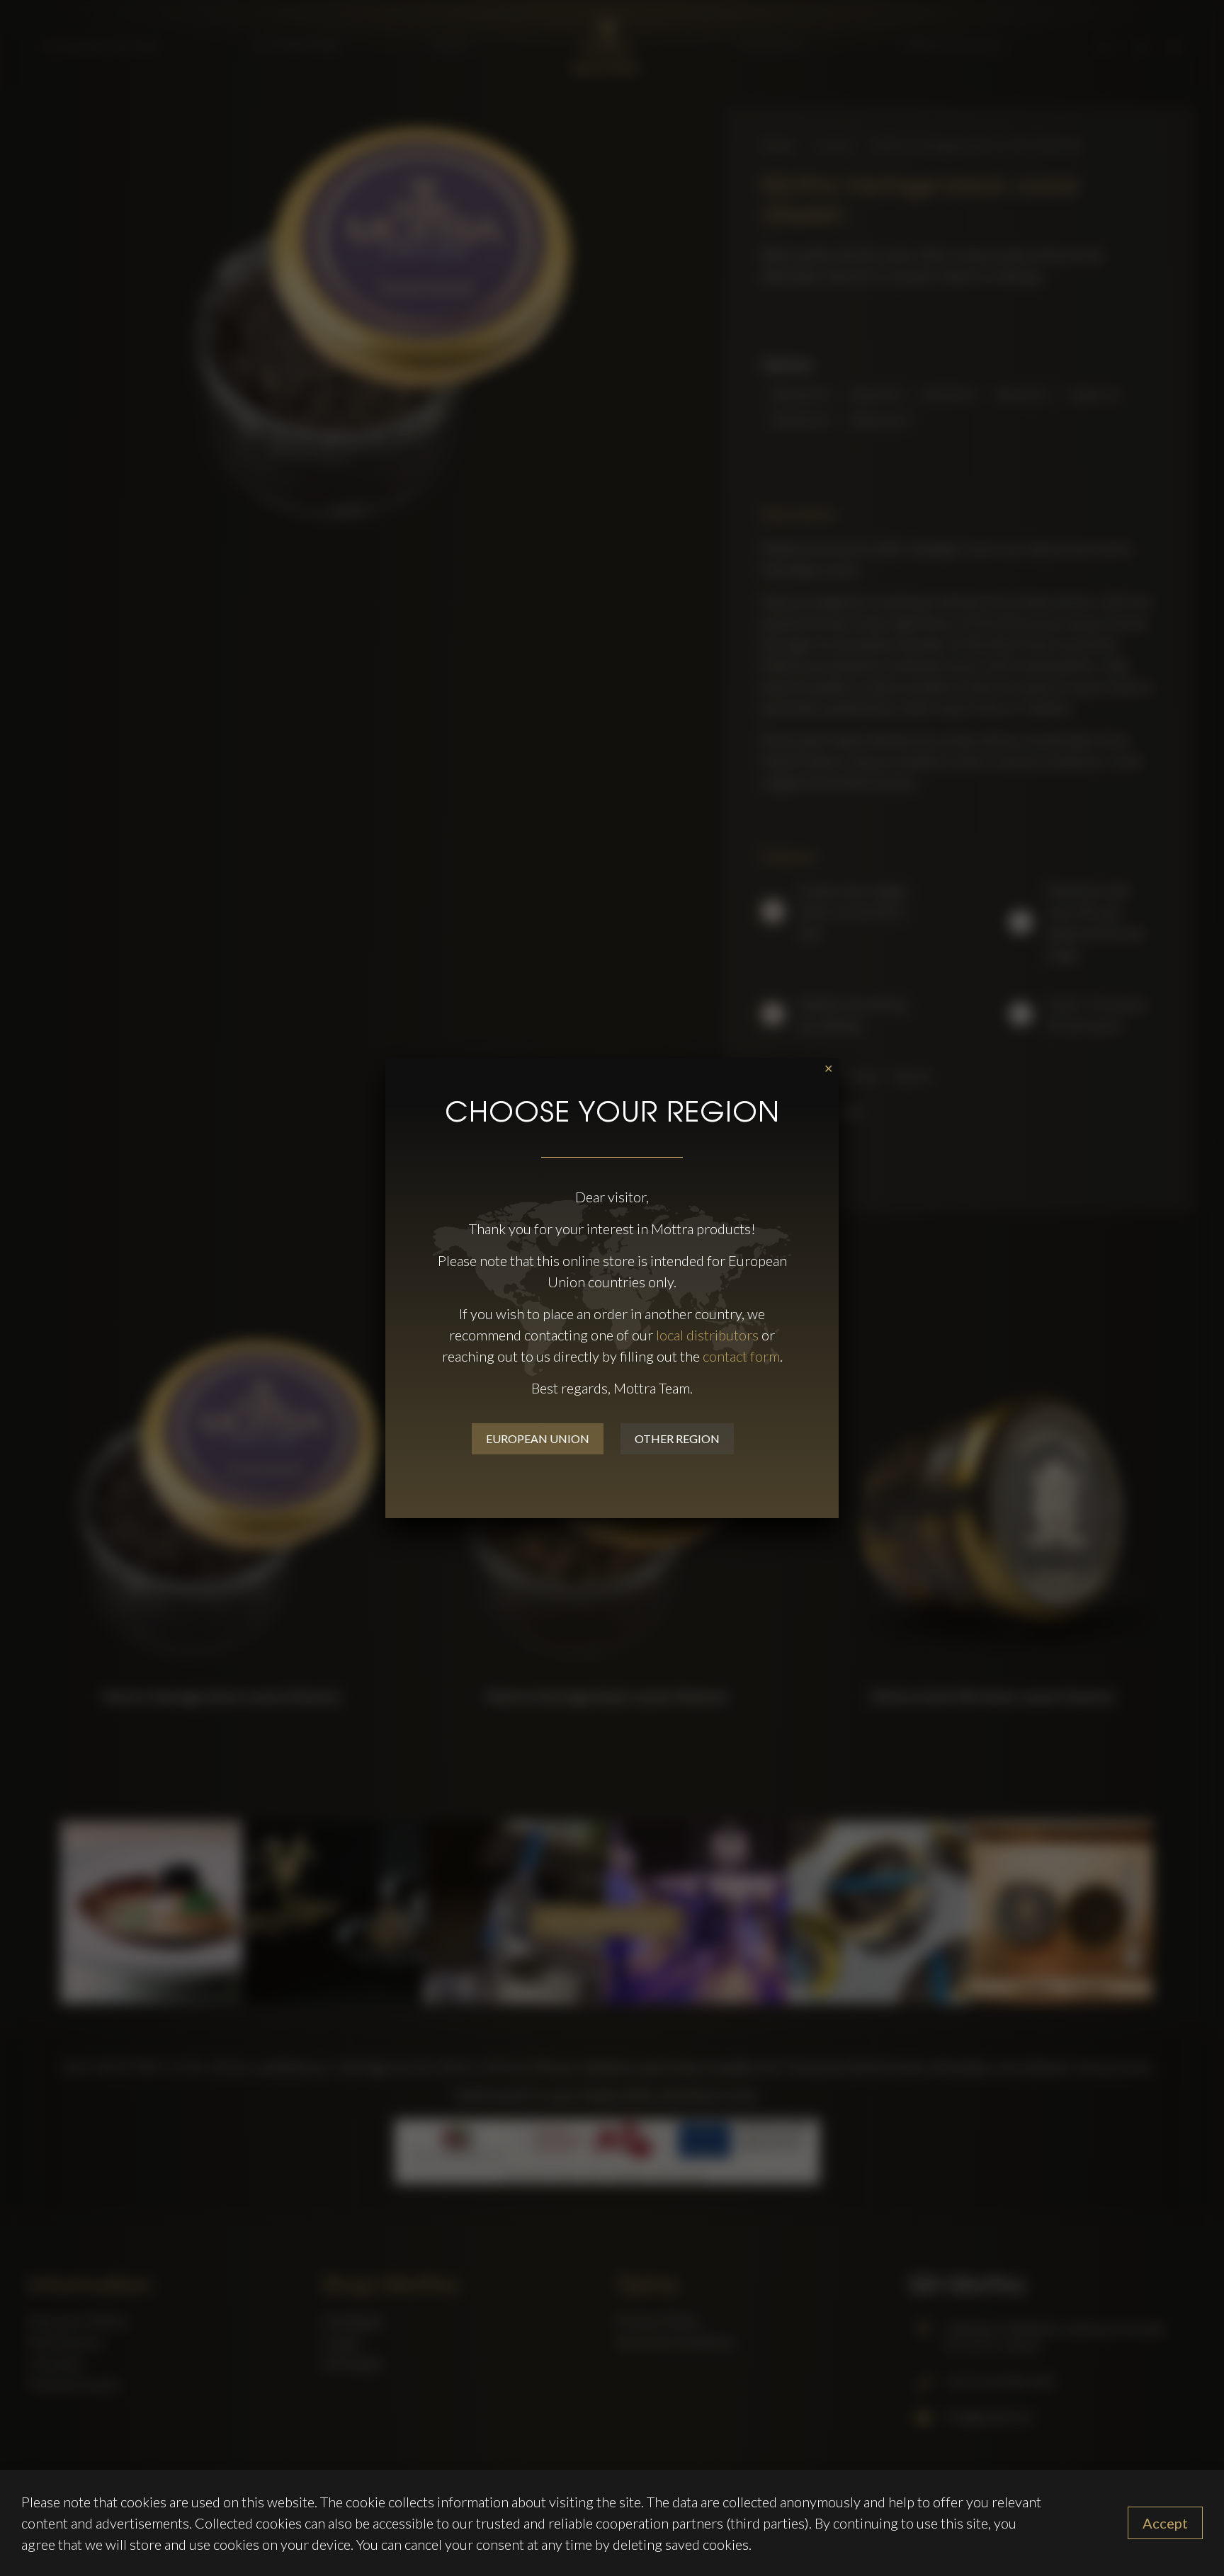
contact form (741, 1356)
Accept (1165, 2523)
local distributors (707, 1335)
